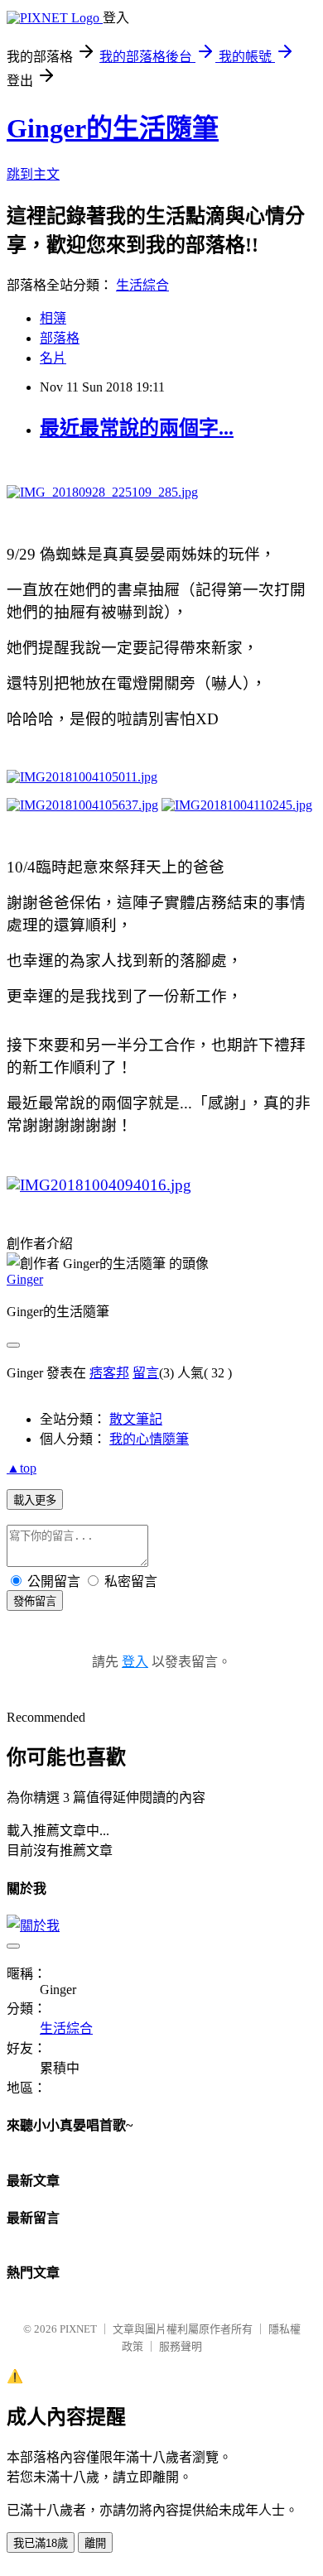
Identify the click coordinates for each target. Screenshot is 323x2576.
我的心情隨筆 (149, 1439)
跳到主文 (33, 174)
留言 (146, 1373)
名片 (53, 358)
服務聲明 (181, 2346)
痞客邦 (109, 1373)
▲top (22, 1468)
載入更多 (35, 1500)
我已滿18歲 (41, 2543)
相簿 (53, 318)
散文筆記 (136, 1419)
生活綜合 (142, 285)
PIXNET (78, 2329)
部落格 (60, 338)
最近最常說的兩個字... (137, 428)
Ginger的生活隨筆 (113, 128)
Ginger (25, 1279)
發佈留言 (35, 1601)
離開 (95, 2543)
